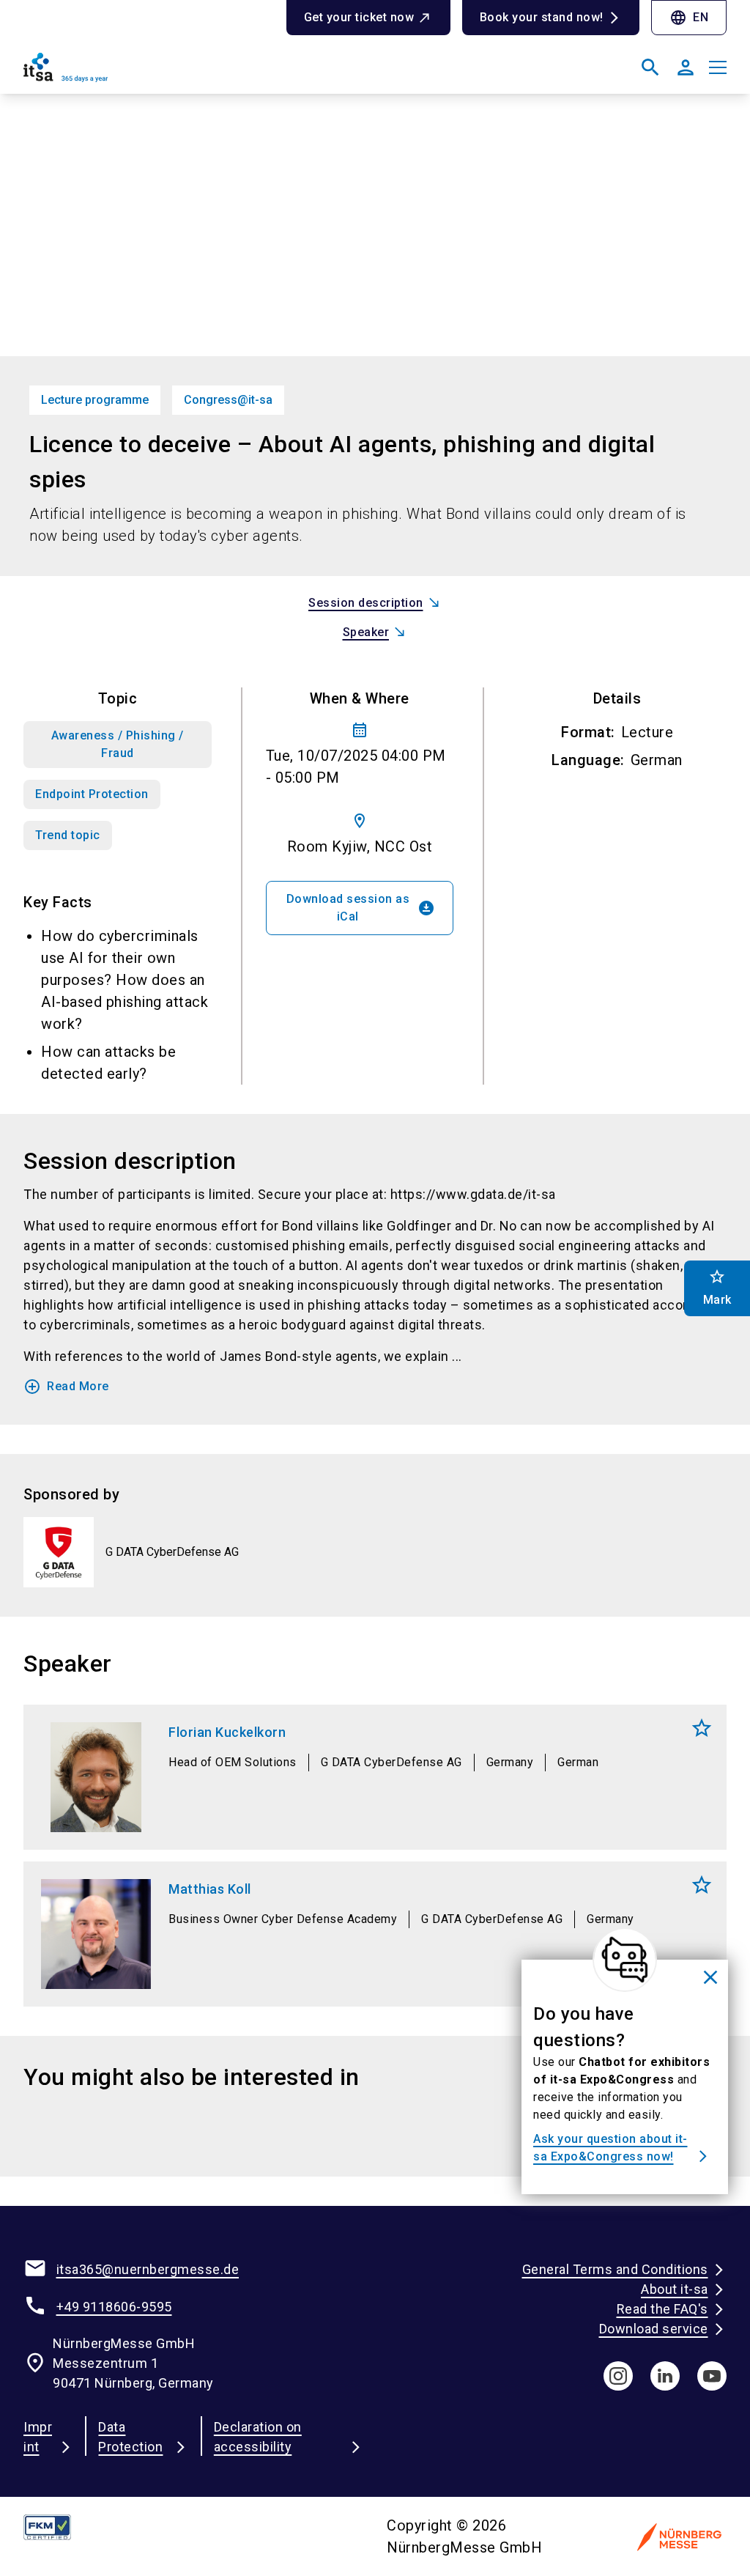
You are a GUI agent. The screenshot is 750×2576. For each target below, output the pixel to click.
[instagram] (618, 2376)
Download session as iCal (361, 908)
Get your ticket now (359, 17)
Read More (66, 1387)
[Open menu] (718, 67)
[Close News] (625, 1960)
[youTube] (712, 2376)
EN (689, 18)
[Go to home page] (193, 73)
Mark (702, 1728)
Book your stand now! (542, 17)
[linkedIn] (665, 2376)
